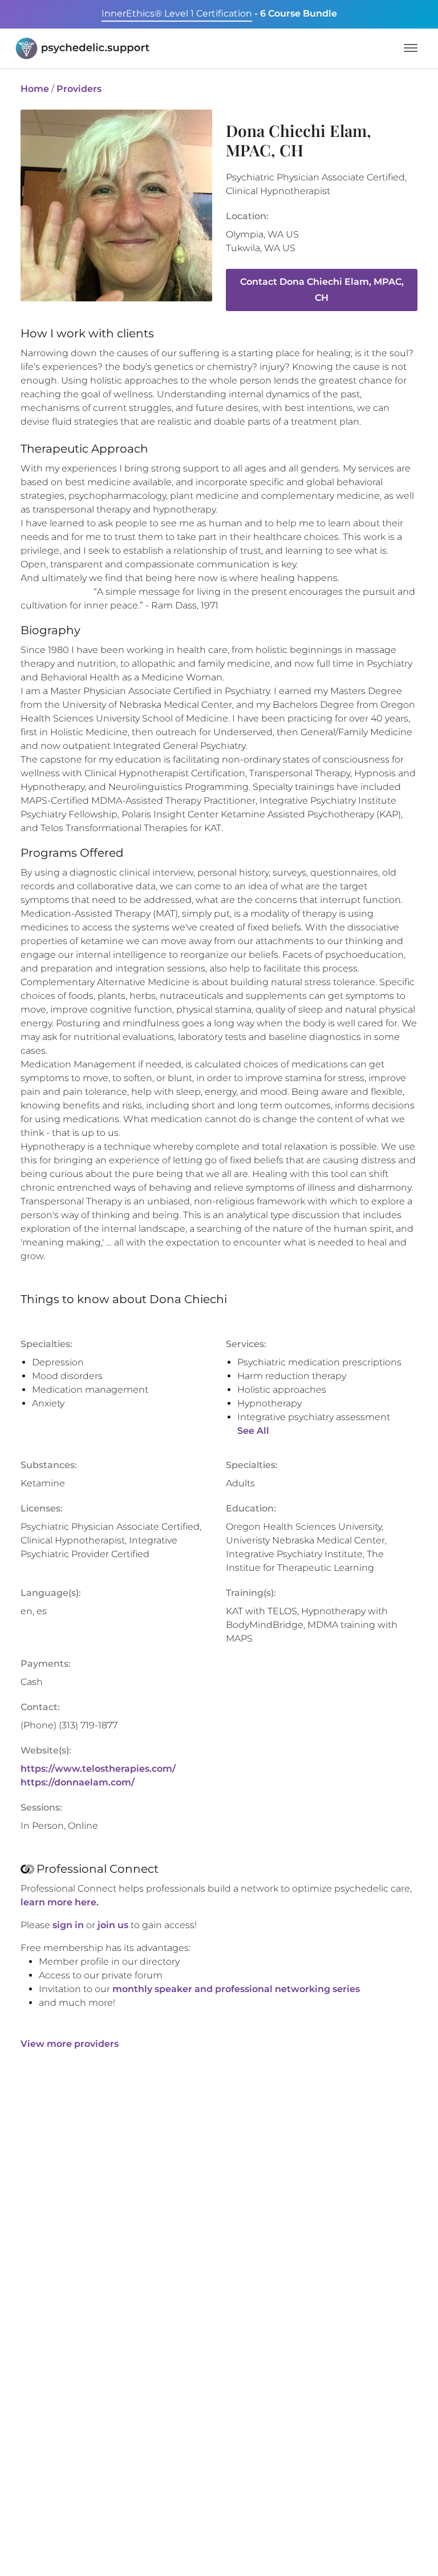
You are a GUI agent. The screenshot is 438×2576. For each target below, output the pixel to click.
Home (35, 89)
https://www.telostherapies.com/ (98, 1769)
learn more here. (60, 1902)
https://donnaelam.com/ (78, 1782)
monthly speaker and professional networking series (236, 1989)
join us (113, 1925)
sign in (68, 1925)
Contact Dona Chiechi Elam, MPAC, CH (322, 290)
